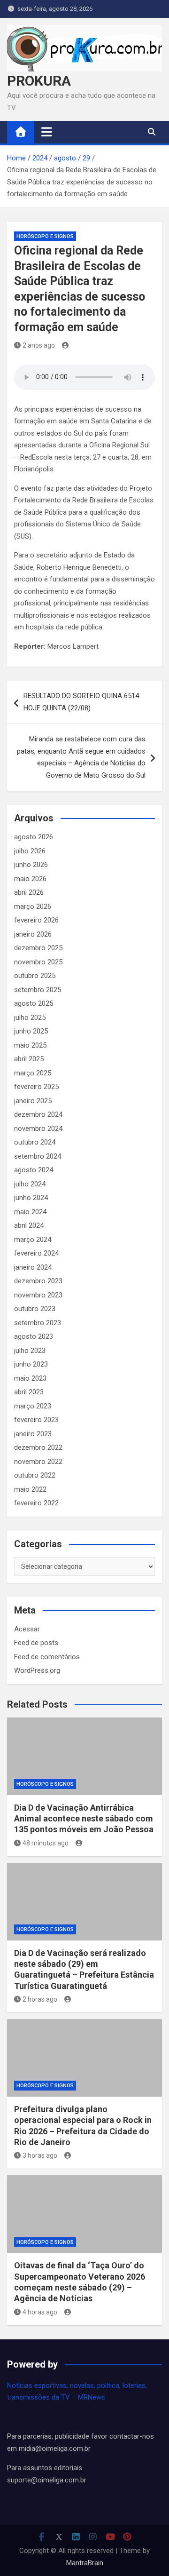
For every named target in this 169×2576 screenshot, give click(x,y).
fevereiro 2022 (36, 1503)
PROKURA (39, 81)
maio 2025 (30, 1045)
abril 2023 (29, 1392)
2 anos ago (39, 345)
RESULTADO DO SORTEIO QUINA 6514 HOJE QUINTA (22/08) (81, 702)
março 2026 (33, 906)
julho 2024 (30, 1184)
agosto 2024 (34, 1170)
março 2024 (33, 1240)
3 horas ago (40, 2155)
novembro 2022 (38, 1462)
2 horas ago (40, 1999)
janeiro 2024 (33, 1267)
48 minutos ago (46, 1843)
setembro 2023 (38, 1323)
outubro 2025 (35, 976)
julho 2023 (30, 1351)
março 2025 (33, 1073)
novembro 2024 (38, 1129)
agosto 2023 (34, 1336)
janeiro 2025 (33, 1101)
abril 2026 (29, 892)
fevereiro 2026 (36, 920)
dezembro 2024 (38, 1114)
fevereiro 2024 (36, 1253)
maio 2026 (30, 879)
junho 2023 (31, 1364)
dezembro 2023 (38, 1281)
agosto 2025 (34, 1003)
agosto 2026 (34, 837)
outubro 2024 (35, 1142)
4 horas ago (40, 2312)
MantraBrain (85, 2563)
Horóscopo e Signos (45, 236)
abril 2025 (29, 1059)
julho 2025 (30, 1018)
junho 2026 (31, 865)
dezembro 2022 (38, 1447)
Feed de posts (36, 1643)
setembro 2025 (38, 990)
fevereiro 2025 (36, 1087)
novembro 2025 (38, 962)
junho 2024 (31, 1198)
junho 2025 (31, 1031)
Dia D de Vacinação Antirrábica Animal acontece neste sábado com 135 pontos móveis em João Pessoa (84, 1819)
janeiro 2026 (33, 934)
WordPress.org (37, 1670)
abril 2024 (29, 1225)
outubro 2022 (35, 1475)
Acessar (27, 1629)
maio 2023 (30, 1378)
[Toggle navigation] (47, 132)
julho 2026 (30, 851)
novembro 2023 (38, 1295)
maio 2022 (30, 1489)
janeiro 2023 (33, 1434)
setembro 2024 (38, 1156)
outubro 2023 (35, 1309)
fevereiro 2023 (36, 1420)
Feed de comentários (47, 1657)
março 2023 (33, 1406)
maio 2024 (30, 1212)
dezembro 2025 (38, 948)
